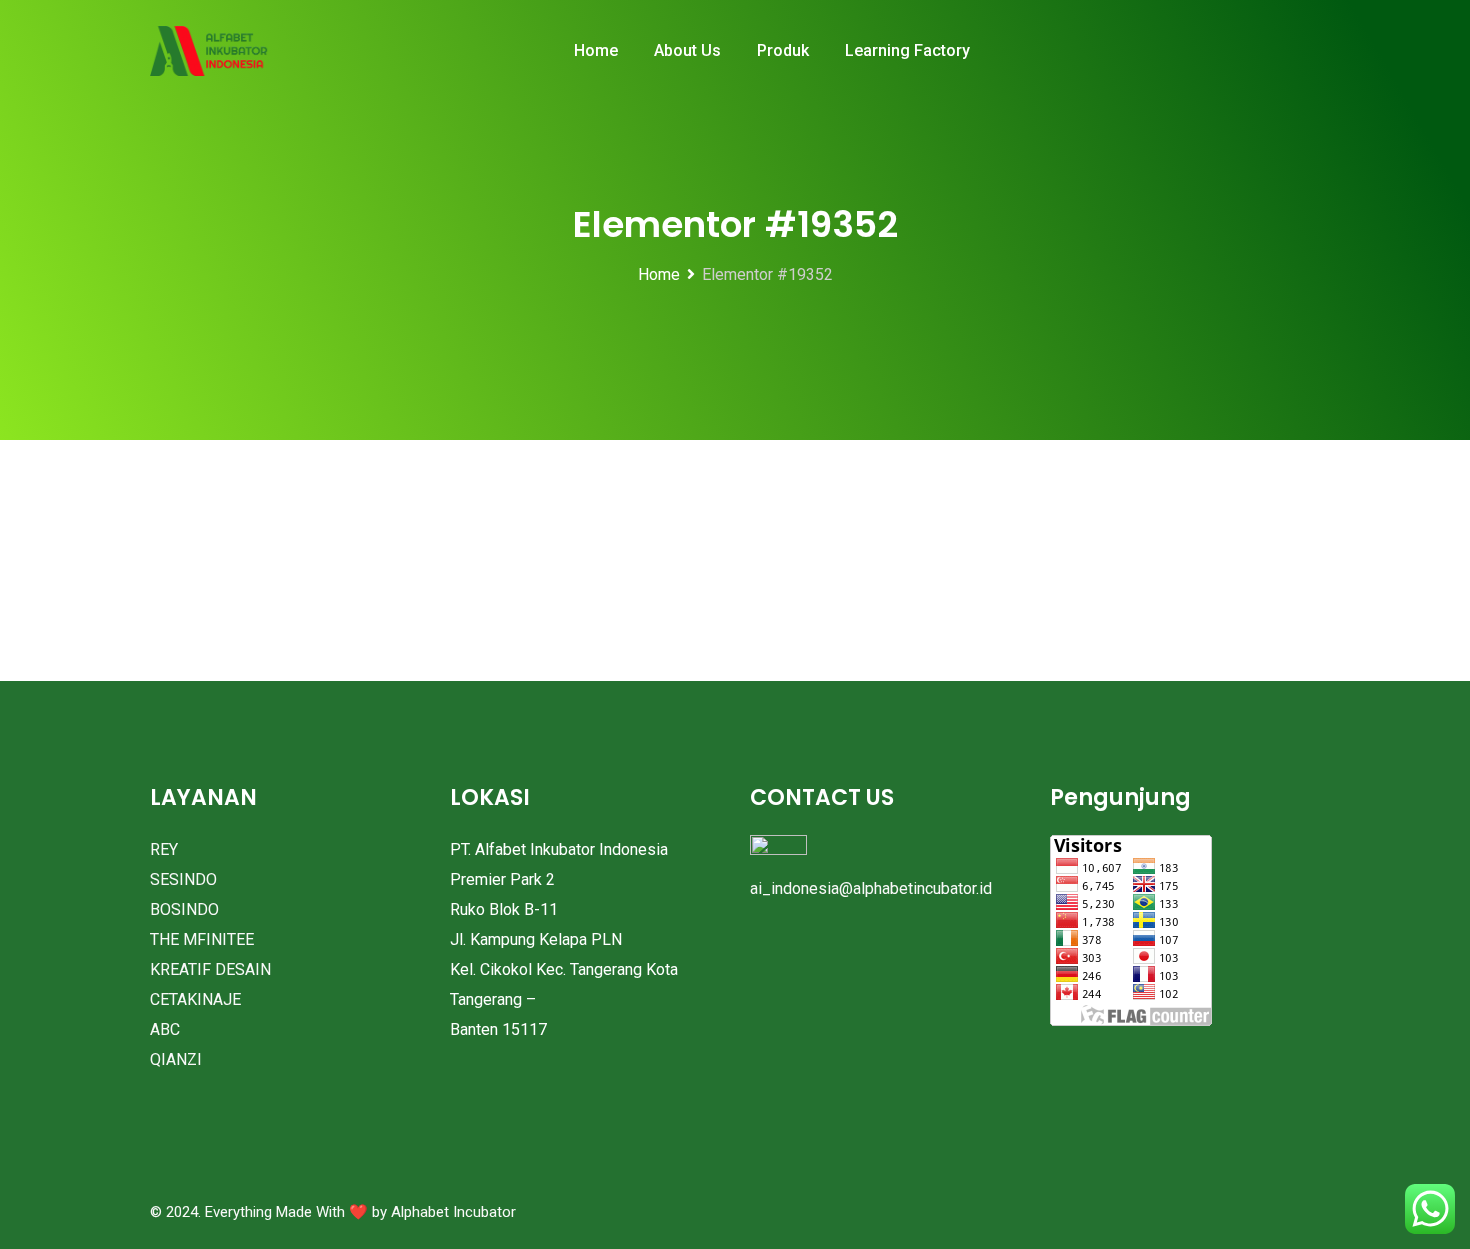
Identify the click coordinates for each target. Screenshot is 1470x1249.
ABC (165, 1029)
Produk (783, 50)
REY (164, 849)
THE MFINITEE (202, 939)
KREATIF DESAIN (210, 969)
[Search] (1290, 52)
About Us (687, 50)
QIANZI (176, 1059)
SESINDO (183, 879)
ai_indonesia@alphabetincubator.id (871, 888)
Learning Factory (907, 50)
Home (596, 50)
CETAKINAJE (195, 999)
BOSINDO (184, 909)
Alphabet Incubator (453, 1212)
